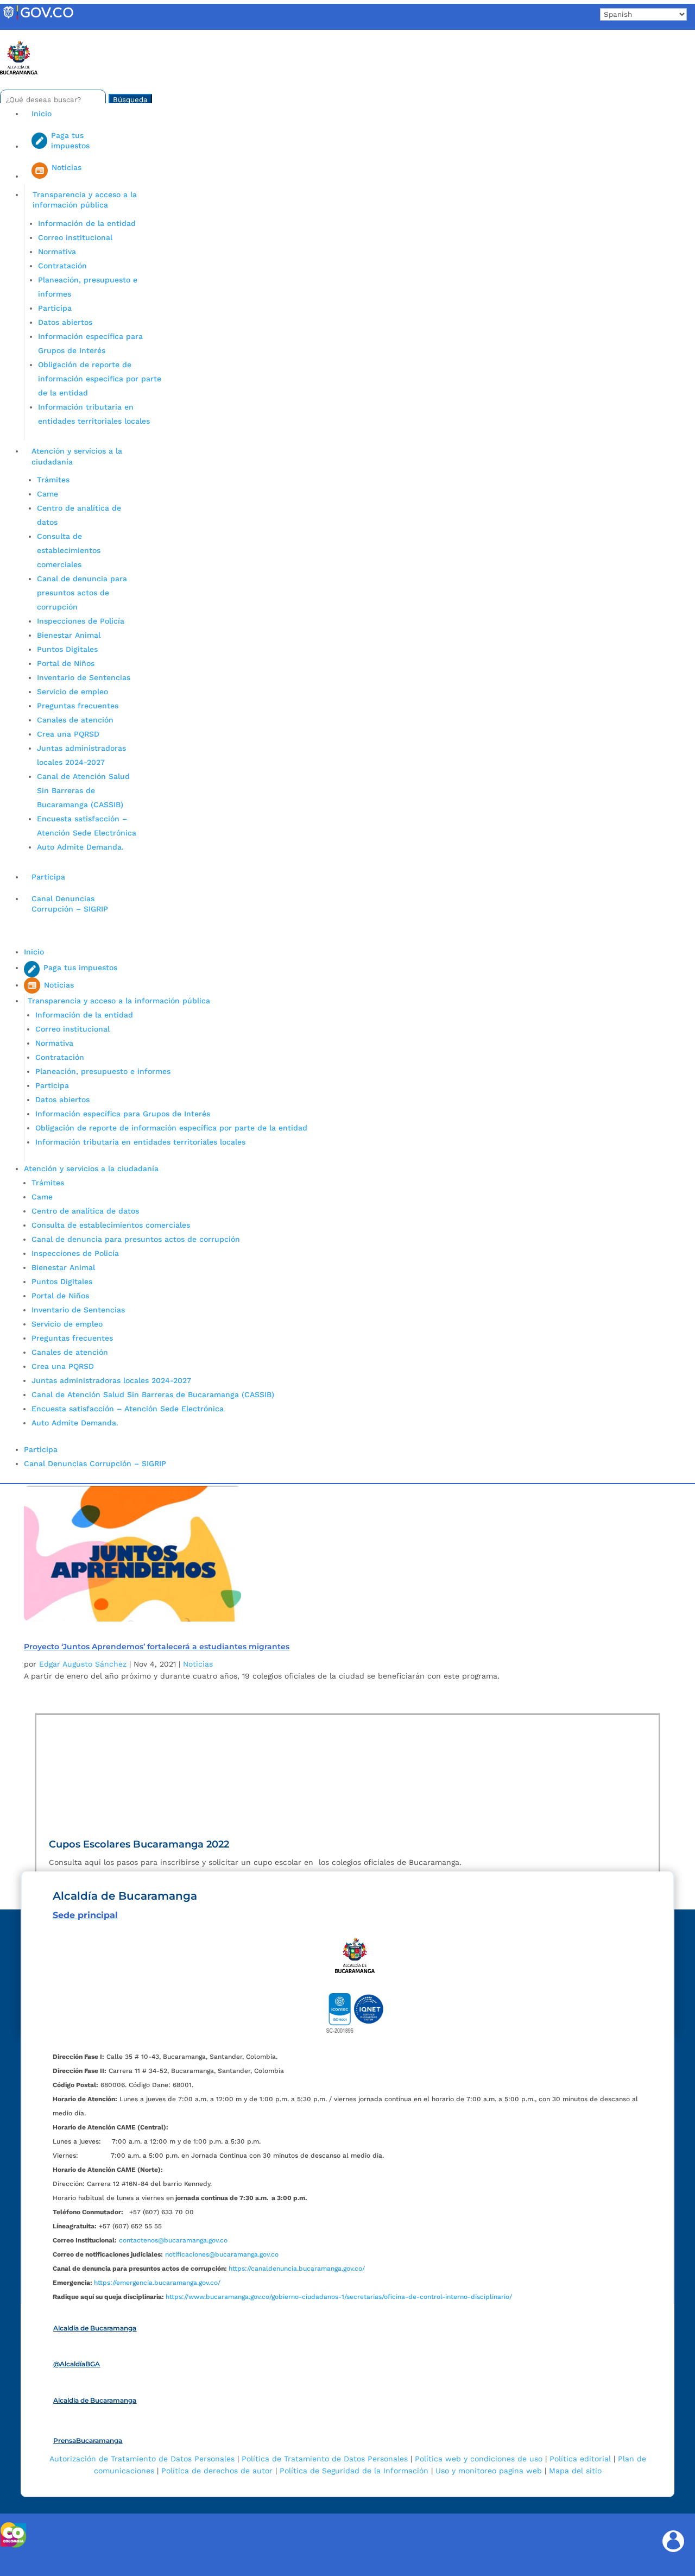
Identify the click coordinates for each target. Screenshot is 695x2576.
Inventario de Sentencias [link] (84, 677)
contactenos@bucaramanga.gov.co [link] (173, 2240)
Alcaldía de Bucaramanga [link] (95, 2328)
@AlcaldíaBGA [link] (77, 2364)
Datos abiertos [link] (65, 322)
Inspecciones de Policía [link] (81, 621)
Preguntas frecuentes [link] (78, 706)
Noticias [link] (198, 1664)
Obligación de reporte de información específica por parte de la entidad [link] (100, 379)
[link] (38, 19)
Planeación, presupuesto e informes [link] (103, 1071)
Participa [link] (55, 308)
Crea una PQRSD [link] (68, 734)
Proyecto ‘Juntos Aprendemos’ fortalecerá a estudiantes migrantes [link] (157, 1647)
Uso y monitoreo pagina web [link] (489, 2471)
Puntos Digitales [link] (67, 649)
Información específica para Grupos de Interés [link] (123, 1114)
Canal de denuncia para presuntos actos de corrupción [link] (82, 593)
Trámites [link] (53, 480)
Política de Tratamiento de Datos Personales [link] (325, 2459)
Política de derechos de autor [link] (217, 2471)
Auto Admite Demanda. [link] (80, 847)
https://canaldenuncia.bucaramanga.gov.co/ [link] (297, 2269)
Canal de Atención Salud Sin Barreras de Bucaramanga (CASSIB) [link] (83, 790)
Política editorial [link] (580, 2459)
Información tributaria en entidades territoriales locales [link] (140, 1142)
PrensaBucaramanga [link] (88, 2440)
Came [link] (48, 494)
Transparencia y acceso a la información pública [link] (85, 200)
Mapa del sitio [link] (575, 2471)
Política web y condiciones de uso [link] (479, 2459)
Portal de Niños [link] (66, 663)
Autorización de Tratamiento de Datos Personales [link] (142, 2459)
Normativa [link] (57, 252)
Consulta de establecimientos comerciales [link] (69, 550)
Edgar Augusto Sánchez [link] (83, 1664)
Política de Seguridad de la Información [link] (354, 2471)
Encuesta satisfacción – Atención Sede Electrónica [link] (129, 1409)
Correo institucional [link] (75, 237)
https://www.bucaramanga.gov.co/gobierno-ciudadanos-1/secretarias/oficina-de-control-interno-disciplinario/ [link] (339, 2297)
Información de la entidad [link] (87, 223)
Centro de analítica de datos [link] (85, 1211)
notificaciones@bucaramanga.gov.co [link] (222, 2254)
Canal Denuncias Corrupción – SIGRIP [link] (70, 904)
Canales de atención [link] (75, 720)
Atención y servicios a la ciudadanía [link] (77, 456)
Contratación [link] (62, 266)
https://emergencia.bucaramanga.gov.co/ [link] (157, 2283)
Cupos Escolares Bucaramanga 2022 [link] (139, 1844)
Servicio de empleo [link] (72, 692)
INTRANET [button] (26, 34)
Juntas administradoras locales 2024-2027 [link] (111, 1380)
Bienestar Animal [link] (69, 635)
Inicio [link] (42, 114)
